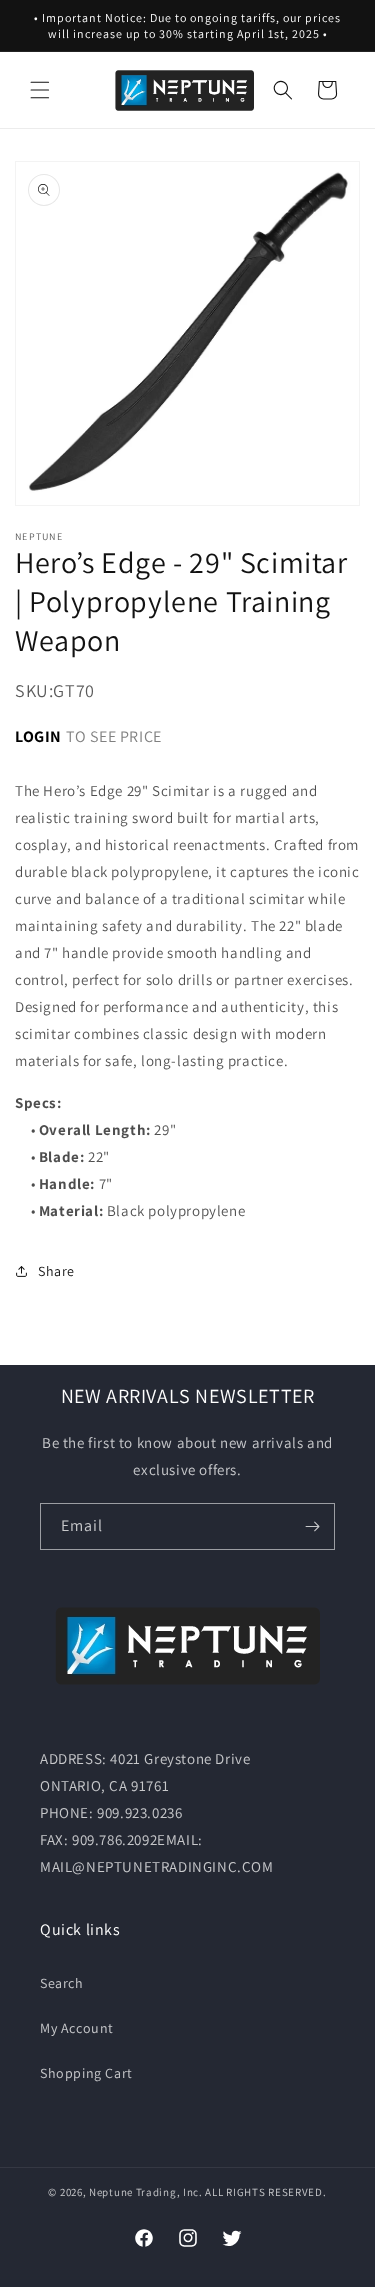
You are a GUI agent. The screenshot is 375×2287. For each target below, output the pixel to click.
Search (62, 1983)
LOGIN (38, 736)
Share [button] (56, 1271)
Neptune (111, 2192)
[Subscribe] (312, 1526)
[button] (40, 90)
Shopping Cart (86, 2073)
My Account (77, 2028)
